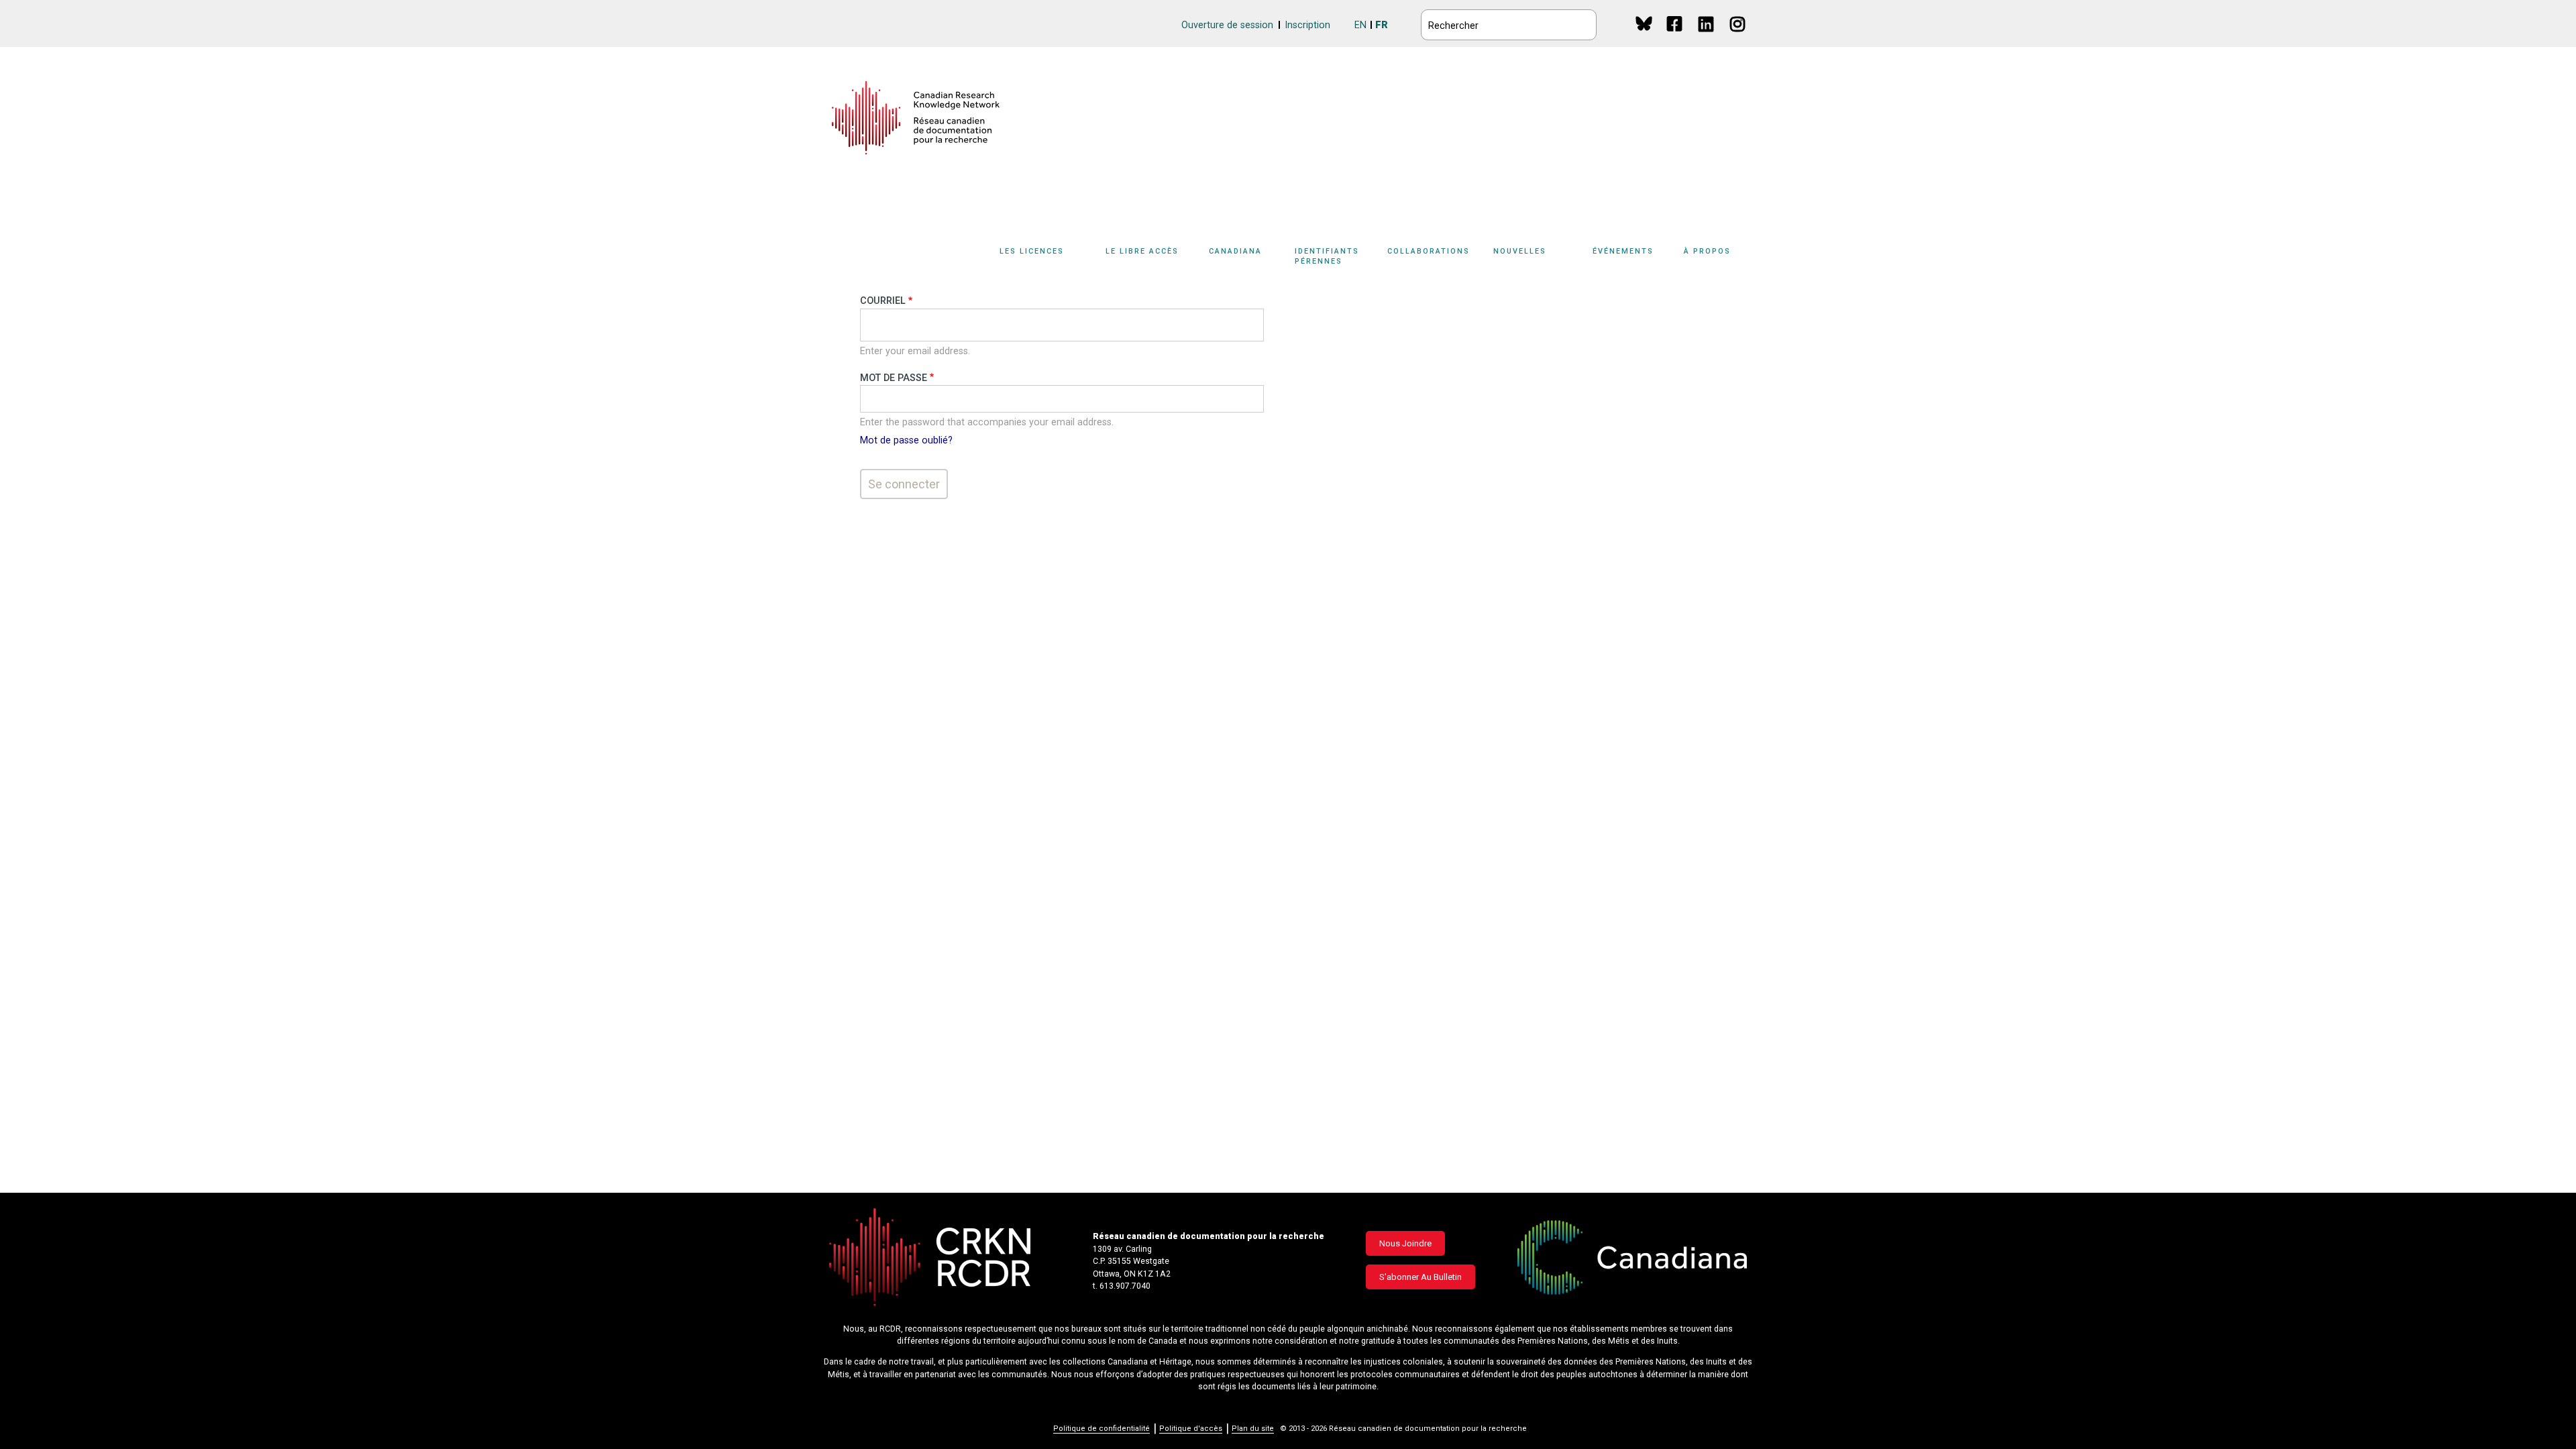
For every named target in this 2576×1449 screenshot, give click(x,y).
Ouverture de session (1227, 25)
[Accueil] (916, 118)
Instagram (1738, 37)
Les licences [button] (1032, 251)
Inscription (1307, 25)
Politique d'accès (1191, 1429)
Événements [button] (1623, 251)
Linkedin (1707, 37)
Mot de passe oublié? (906, 440)
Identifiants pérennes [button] (1327, 256)
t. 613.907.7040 (1122, 1286)
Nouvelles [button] (1520, 251)
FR (1382, 25)
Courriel (883, 301)
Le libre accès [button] (1142, 251)
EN (1360, 25)
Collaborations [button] (1429, 251)
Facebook (1675, 37)
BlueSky (1644, 23)
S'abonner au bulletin (1420, 1277)
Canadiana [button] (1235, 251)
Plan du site (1253, 1429)
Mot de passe (894, 378)
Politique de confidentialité (1102, 1429)
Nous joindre (1405, 1243)
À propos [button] (1707, 251)
